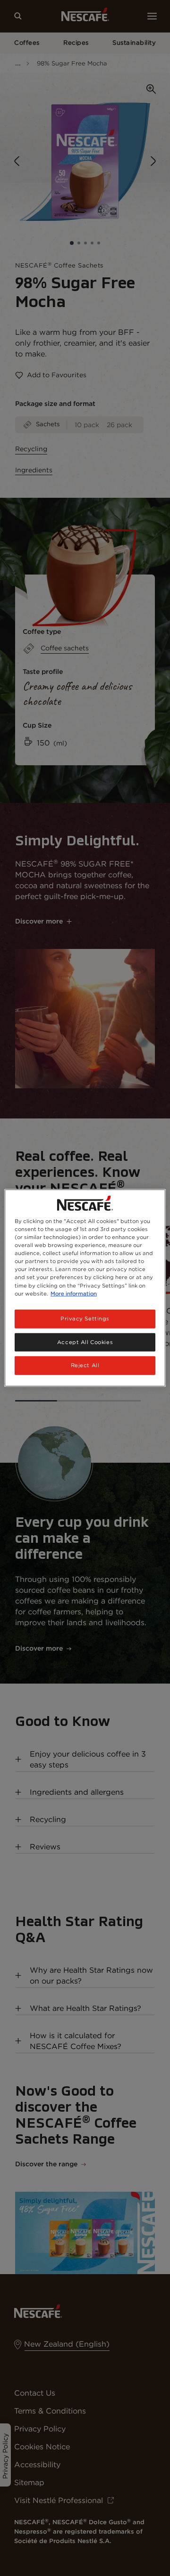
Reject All (85, 1365)
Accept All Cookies (85, 1342)
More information (74, 1293)
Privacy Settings (85, 1318)
